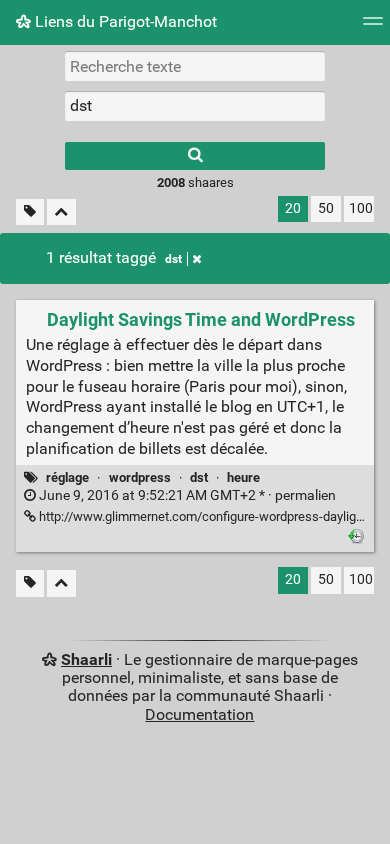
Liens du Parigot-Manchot (124, 21)
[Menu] (373, 27)
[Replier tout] (61, 212)
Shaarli (86, 659)
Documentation (199, 714)
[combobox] (195, 106)
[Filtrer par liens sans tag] (30, 212)
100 (361, 208)
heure (243, 477)
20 (293, 208)
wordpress (140, 477)
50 (326, 208)
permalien (186, 495)
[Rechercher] (195, 156)
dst (173, 259)
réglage (67, 477)
